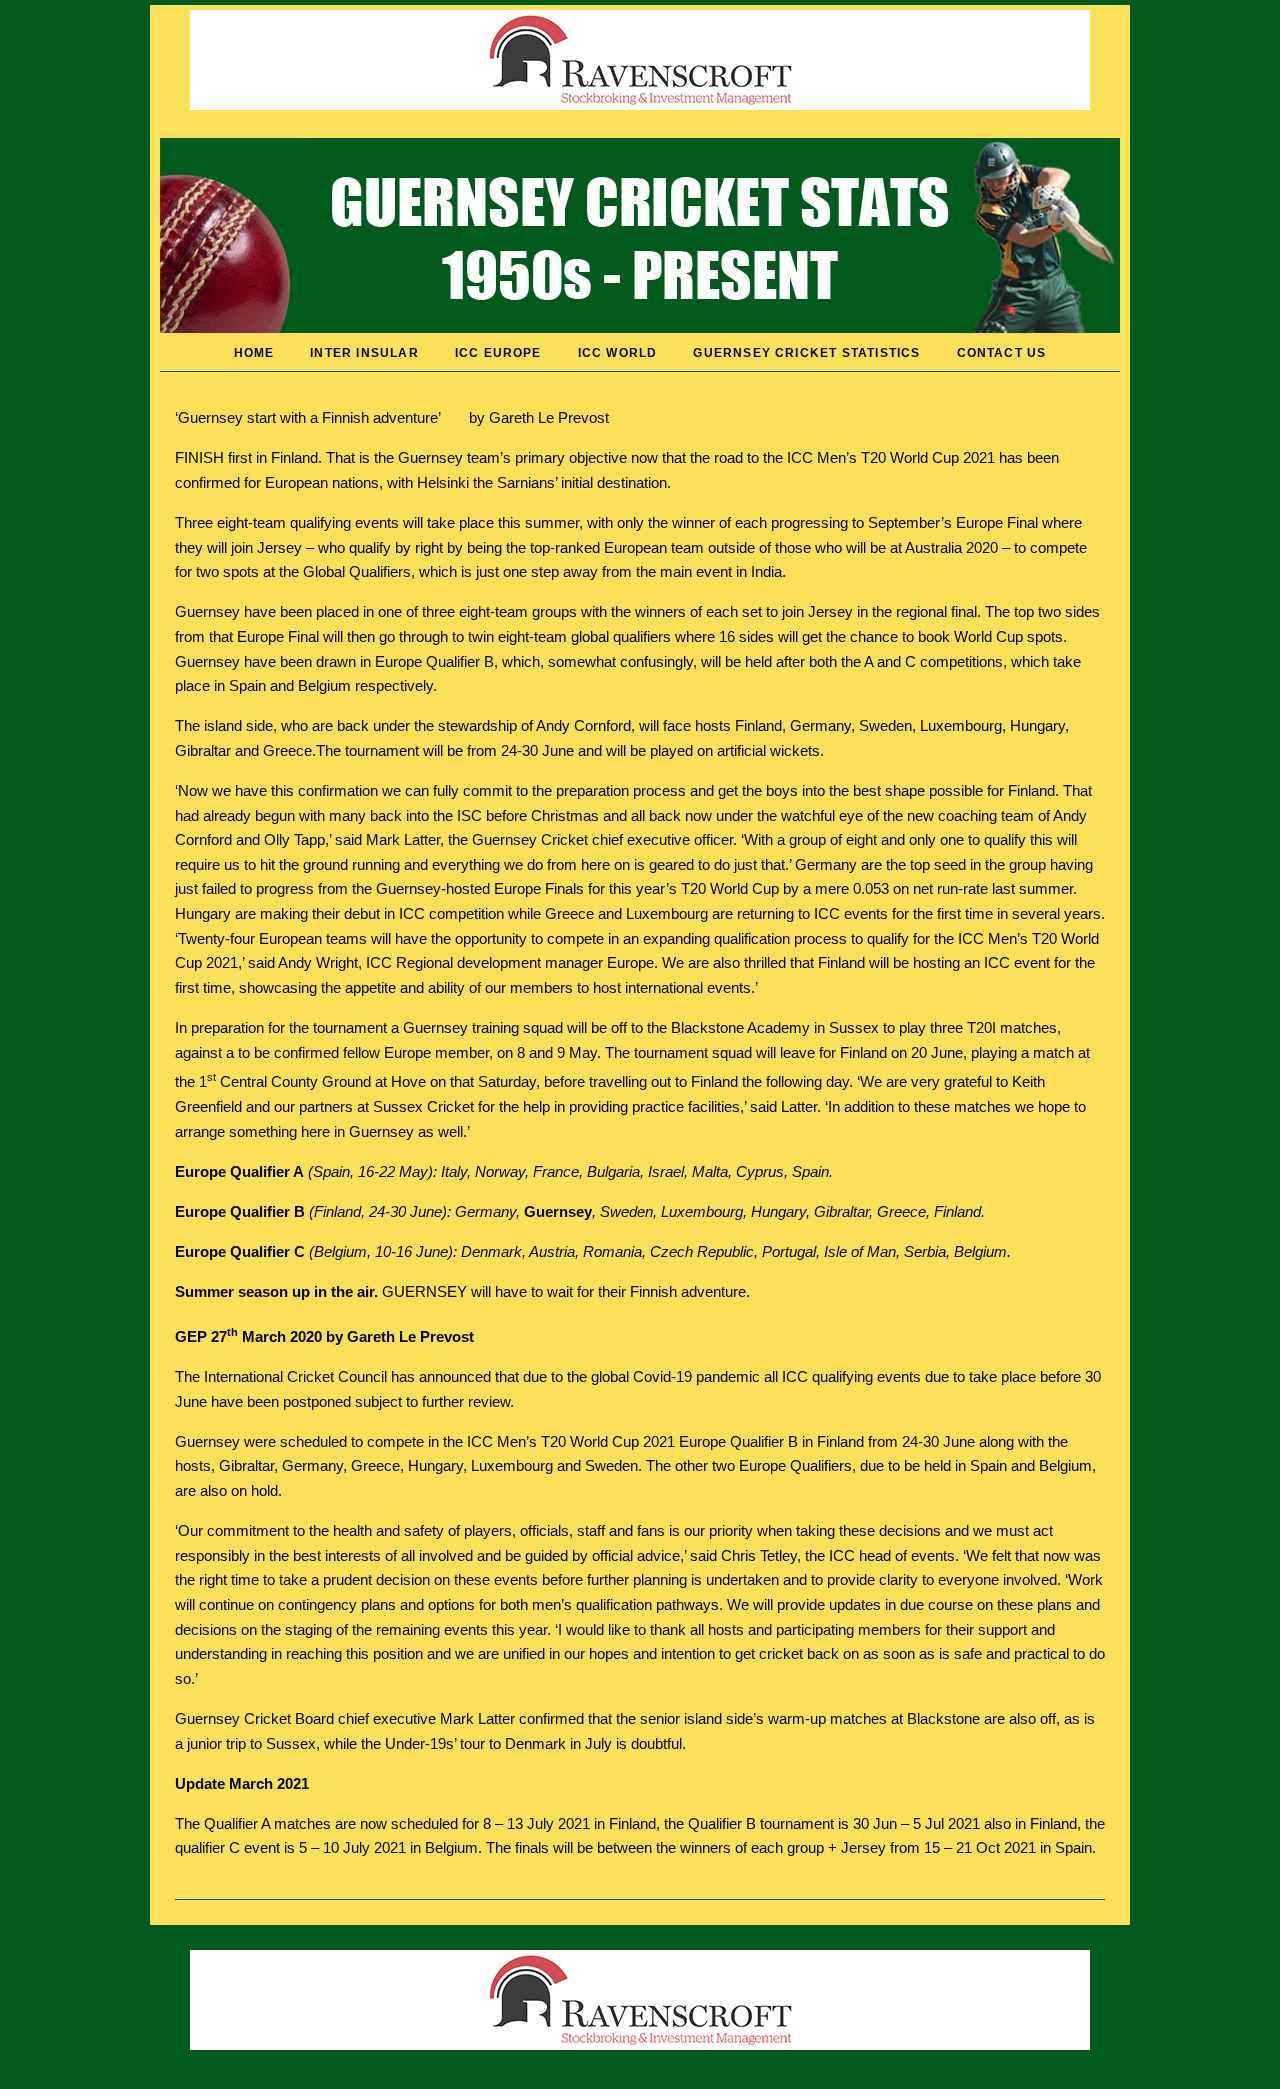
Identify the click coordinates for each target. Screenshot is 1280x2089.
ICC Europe (498, 353)
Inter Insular (364, 353)
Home (254, 353)
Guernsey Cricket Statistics (806, 353)
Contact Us (1002, 353)
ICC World (618, 353)
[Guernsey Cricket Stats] (640, 328)
